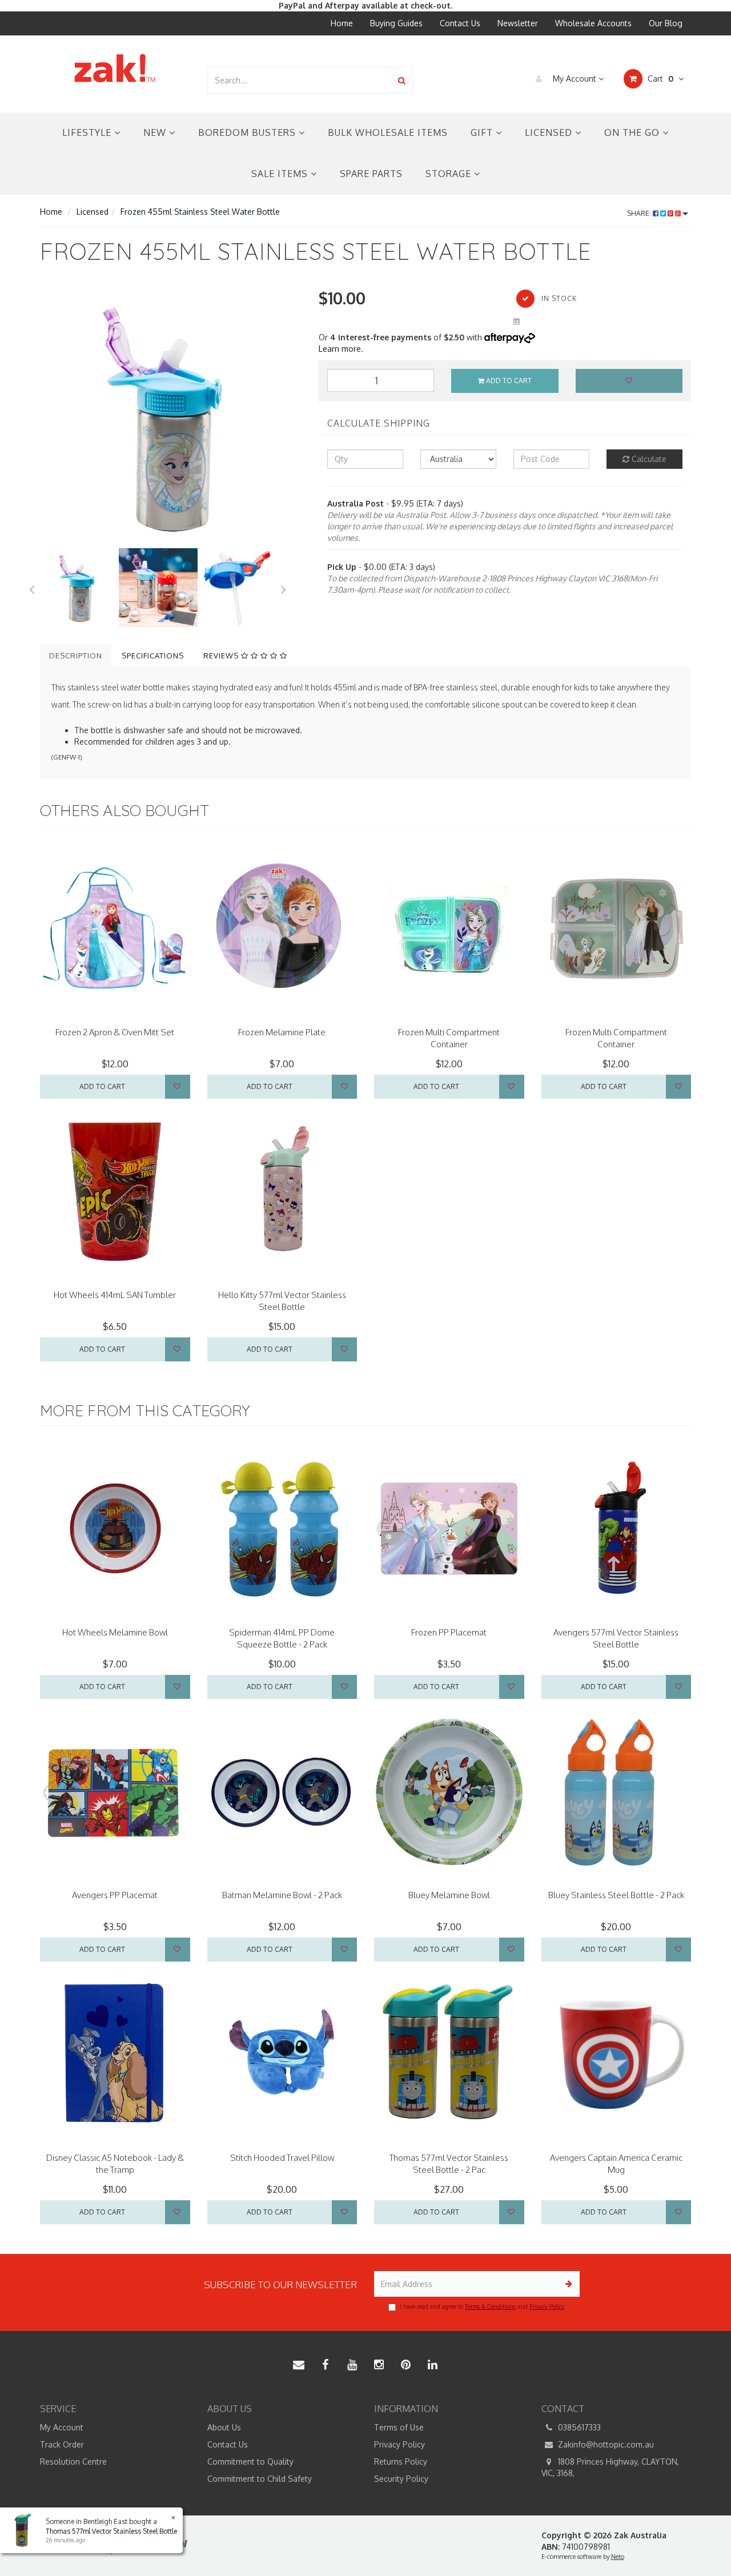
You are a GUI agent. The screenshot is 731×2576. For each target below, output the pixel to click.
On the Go (633, 132)
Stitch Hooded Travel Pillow (282, 2158)
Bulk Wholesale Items (388, 132)
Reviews (222, 656)
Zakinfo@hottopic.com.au (605, 2444)
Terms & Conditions (490, 2306)
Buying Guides (396, 23)
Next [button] (284, 588)
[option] (171, 417)
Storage (450, 174)
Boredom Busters (248, 132)
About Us (224, 2427)
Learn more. (341, 349)
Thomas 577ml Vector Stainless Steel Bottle (111, 2531)
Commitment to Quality (250, 2462)
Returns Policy (401, 2462)
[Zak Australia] (115, 68)
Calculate (648, 459)
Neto (618, 2557)
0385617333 (578, 2427)
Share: (640, 213)
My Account (575, 79)
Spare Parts (371, 174)
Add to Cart (508, 381)
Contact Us (460, 23)
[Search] (402, 80)
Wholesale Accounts (593, 23)
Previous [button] (31, 588)
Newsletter (518, 23)
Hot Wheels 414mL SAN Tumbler (115, 1295)
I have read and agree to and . (483, 2306)
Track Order (62, 2444)
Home (342, 23)
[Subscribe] (567, 2284)
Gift (483, 132)
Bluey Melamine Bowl (449, 1895)
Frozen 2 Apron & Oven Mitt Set (115, 1032)
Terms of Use (399, 2427)
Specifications (153, 656)
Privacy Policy (547, 2306)
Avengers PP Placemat (115, 1895)
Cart (659, 79)
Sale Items (281, 174)
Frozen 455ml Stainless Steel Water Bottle (200, 212)
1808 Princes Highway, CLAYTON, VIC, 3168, (610, 2467)
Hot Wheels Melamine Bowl (115, 1632)
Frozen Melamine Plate (282, 1032)
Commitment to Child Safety (260, 2479)
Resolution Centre (73, 2462)
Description (76, 656)
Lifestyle (88, 132)
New (156, 132)
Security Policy (401, 2479)
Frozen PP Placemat (449, 1632)
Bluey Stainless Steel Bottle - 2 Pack (616, 1895)
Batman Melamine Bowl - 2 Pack (282, 1895)
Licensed (550, 132)
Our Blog (666, 23)
